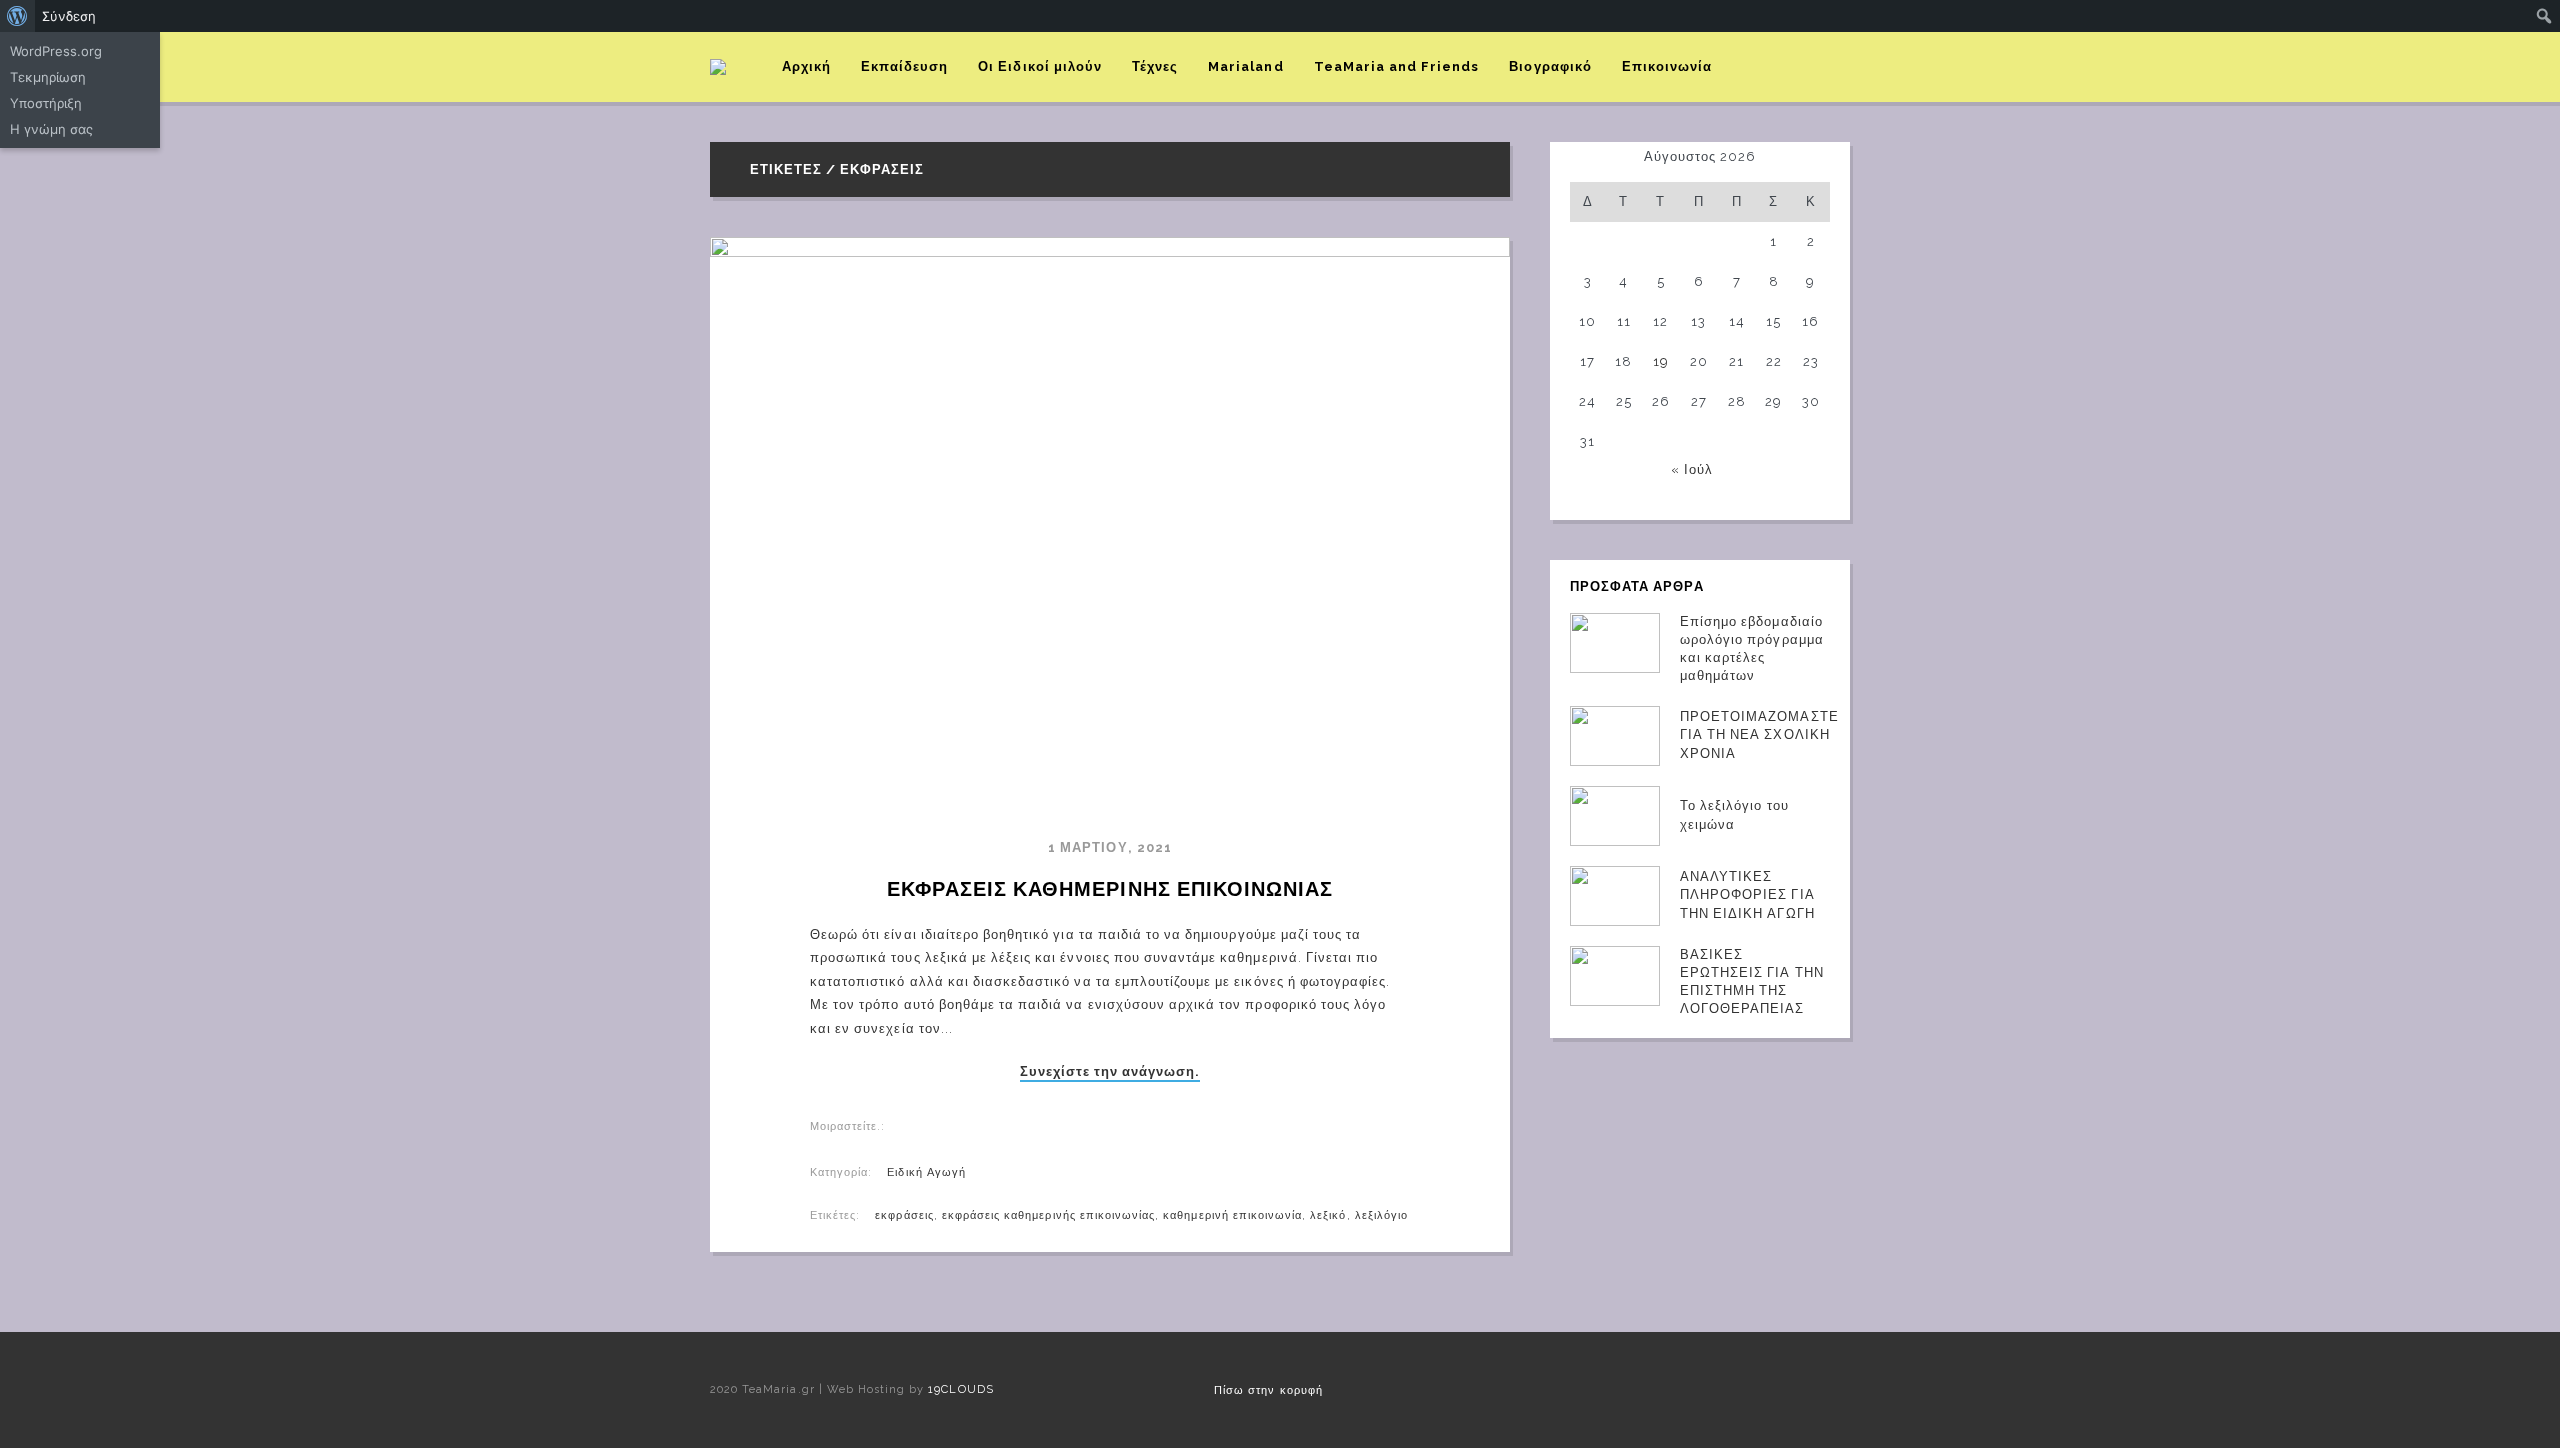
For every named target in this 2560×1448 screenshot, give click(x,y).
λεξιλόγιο (1381, 1215)
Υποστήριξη (46, 103)
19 (1661, 361)
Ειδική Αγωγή (926, 1172)
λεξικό (1328, 1215)
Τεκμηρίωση (48, 77)
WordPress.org (56, 51)
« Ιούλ (1692, 469)
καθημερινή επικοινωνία (1232, 1215)
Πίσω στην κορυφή (1268, 1390)
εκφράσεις (904, 1215)
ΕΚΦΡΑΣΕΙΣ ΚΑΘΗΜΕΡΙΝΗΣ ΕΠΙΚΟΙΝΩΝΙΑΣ (1110, 889)
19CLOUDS (960, 1389)
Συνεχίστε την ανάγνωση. (1110, 1072)
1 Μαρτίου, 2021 (1110, 847)
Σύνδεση (69, 16)
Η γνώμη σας (51, 129)
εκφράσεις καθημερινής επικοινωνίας (1048, 1215)
